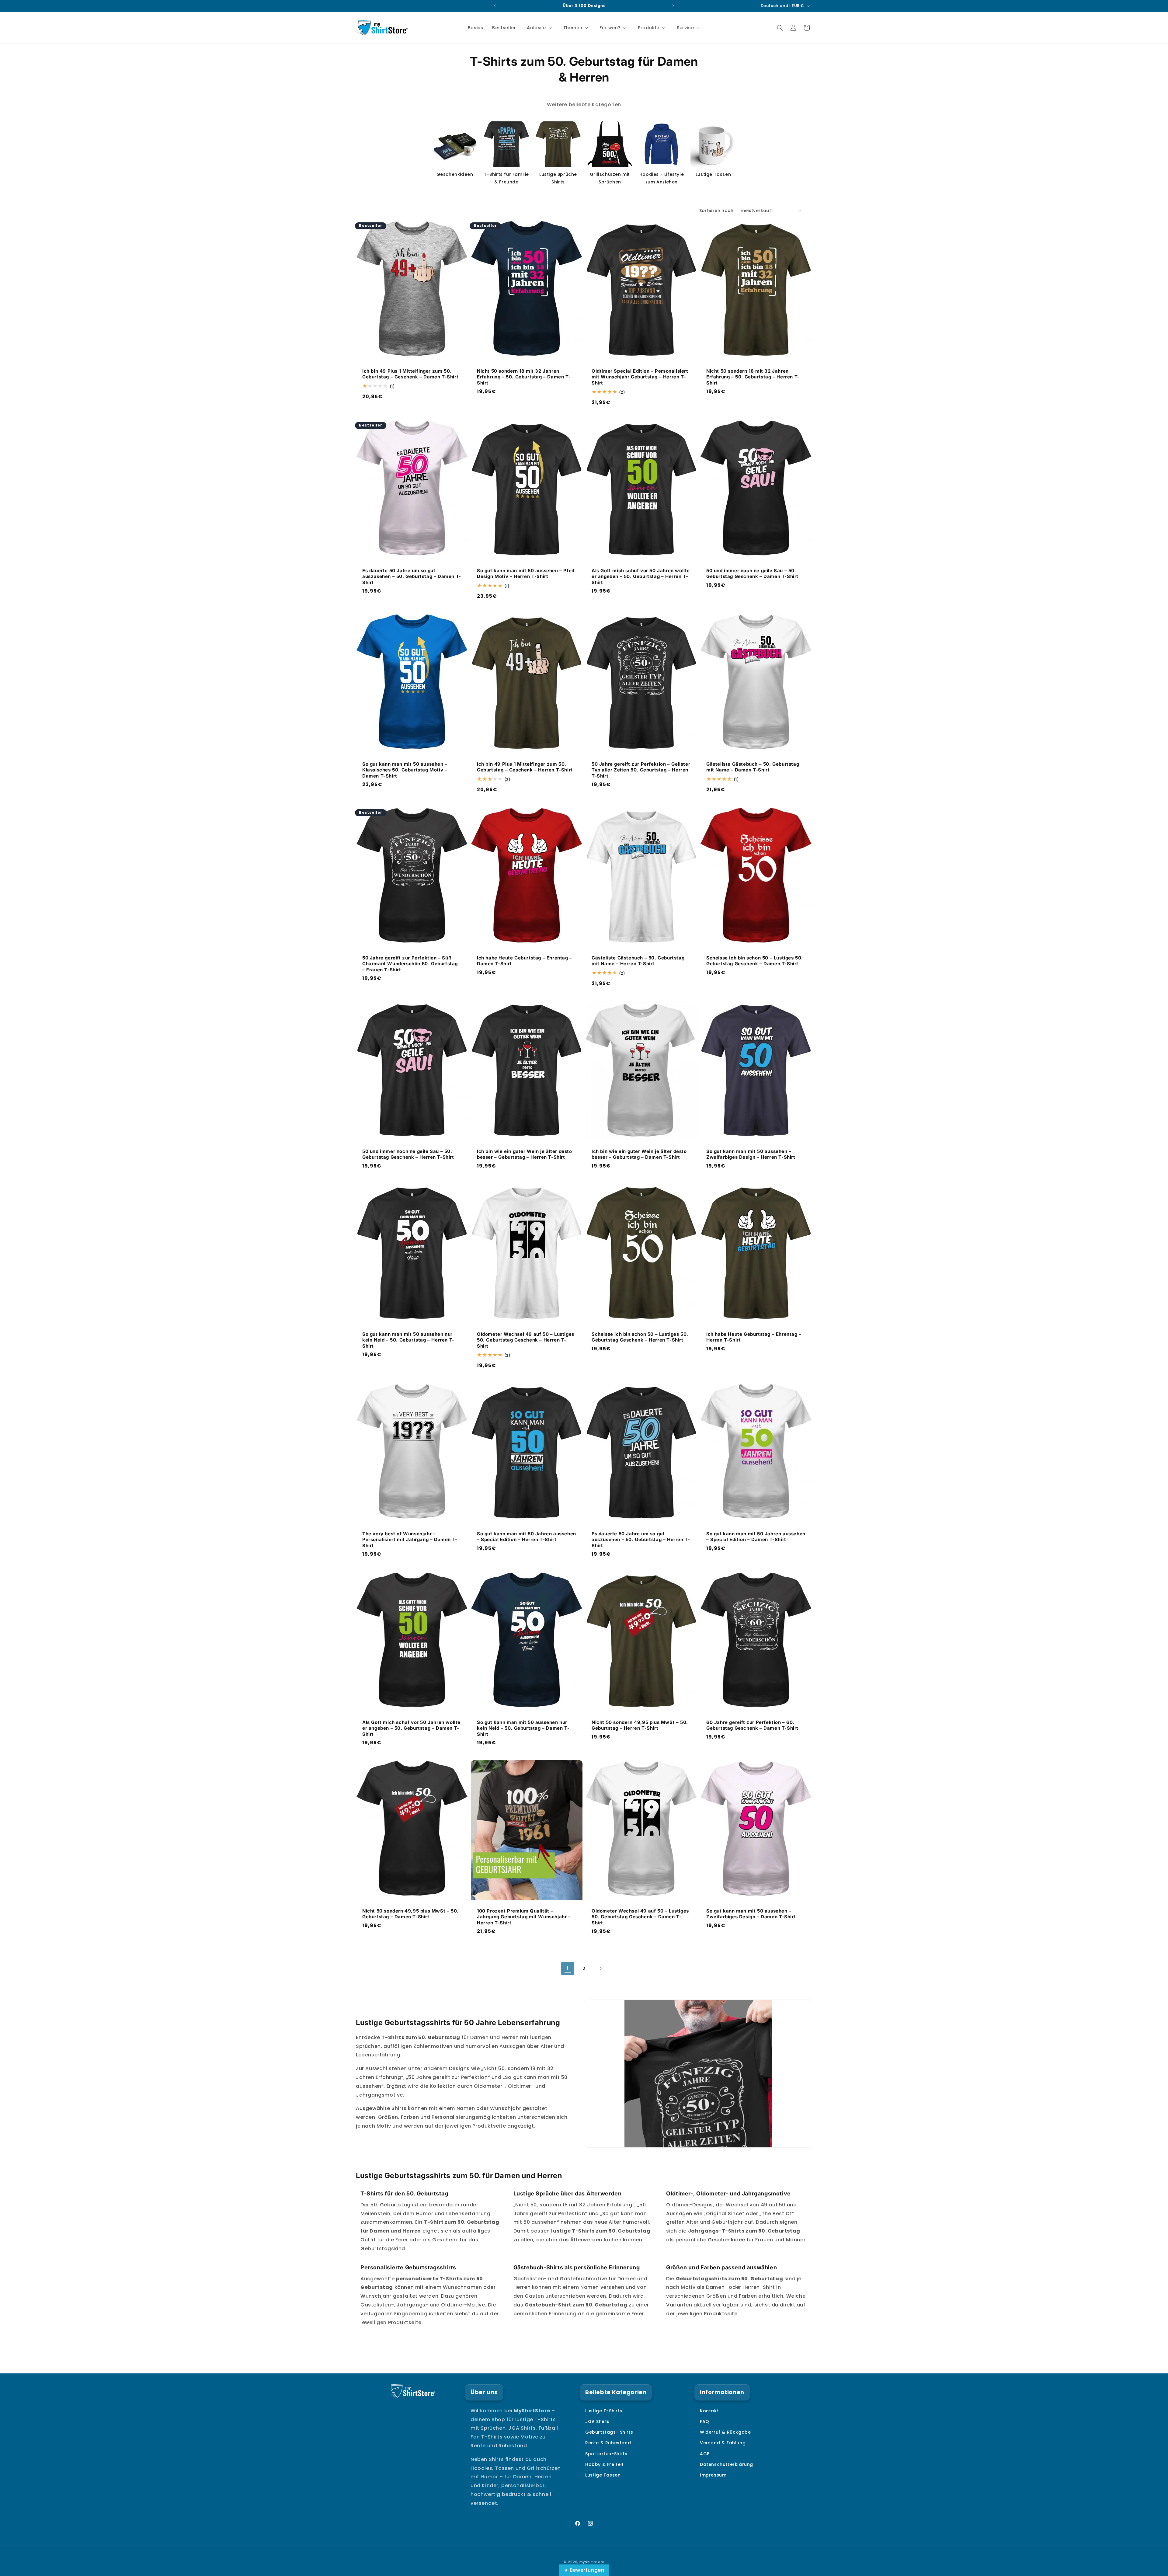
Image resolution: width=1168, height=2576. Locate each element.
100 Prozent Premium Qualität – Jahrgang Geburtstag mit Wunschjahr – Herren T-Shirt (524, 1917)
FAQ (705, 2421)
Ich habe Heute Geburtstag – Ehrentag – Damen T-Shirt (525, 961)
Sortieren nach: (717, 211)
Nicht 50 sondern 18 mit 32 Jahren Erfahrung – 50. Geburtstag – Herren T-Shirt (753, 377)
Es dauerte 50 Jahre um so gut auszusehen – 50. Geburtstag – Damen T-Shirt (412, 576)
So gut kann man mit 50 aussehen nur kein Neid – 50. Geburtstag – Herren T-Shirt (408, 1340)
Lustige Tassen (603, 2475)
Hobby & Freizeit (605, 2464)
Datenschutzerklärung (727, 2464)
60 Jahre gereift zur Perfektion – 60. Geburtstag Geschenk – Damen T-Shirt (752, 1725)
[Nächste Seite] (600, 1969)
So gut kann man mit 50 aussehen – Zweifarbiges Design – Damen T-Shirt (751, 1914)
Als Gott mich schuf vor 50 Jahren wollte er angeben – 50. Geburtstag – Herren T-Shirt (641, 576)
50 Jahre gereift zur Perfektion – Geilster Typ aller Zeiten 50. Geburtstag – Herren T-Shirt (641, 770)
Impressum (713, 2475)
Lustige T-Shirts (604, 2411)
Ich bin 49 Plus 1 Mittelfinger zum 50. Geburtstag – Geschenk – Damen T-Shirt (410, 374)
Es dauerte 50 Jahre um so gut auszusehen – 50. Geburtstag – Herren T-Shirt (641, 1540)
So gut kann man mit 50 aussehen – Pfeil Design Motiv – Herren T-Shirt (526, 573)
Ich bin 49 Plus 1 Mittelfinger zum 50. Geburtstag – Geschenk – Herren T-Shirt (525, 767)
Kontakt (709, 2411)
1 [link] (568, 1968)
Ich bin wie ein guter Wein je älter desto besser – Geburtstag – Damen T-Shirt (639, 1154)
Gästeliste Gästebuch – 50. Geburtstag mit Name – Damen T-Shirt (753, 767)
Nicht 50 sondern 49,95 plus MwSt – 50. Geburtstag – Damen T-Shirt (410, 1914)
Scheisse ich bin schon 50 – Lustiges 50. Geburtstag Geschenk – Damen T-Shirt (755, 961)
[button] (539, 28)
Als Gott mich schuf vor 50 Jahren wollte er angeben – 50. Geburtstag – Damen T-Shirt (411, 1728)
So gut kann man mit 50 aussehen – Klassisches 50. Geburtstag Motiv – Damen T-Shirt (405, 770)
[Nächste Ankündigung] (673, 6)
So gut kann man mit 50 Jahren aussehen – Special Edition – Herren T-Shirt (527, 1537)
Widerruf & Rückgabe (725, 2432)
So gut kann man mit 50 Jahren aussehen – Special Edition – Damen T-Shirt (756, 1537)
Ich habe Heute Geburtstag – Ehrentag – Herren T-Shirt (754, 1337)
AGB (705, 2454)
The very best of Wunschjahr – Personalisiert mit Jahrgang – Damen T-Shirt (410, 1540)
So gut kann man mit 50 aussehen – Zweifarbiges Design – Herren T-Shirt (751, 1154)
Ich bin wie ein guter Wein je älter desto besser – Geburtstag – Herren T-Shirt (525, 1154)
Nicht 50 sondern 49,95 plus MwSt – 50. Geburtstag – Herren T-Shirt (640, 1725)
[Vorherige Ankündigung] (495, 6)
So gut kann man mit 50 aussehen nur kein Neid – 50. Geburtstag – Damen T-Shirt (523, 1728)
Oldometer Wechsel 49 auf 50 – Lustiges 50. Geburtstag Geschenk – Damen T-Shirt (640, 1917)
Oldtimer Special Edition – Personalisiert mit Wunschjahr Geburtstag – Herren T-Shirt (640, 377)
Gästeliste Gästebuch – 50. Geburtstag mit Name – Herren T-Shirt (638, 961)
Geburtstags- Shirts (609, 2432)
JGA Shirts (597, 2421)
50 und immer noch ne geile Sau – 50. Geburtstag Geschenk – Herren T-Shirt (408, 1154)
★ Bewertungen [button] (584, 2570)
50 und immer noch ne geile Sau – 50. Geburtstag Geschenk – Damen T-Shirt (752, 573)
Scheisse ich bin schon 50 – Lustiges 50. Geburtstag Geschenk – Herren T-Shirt (640, 1337)
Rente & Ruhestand (608, 2443)
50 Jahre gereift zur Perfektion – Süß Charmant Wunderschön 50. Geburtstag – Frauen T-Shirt (410, 963)
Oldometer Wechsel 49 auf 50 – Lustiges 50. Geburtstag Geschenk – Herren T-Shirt (526, 1340)
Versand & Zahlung (723, 2443)
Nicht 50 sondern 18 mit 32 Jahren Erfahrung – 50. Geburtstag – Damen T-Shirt (524, 377)
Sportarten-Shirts (606, 2454)
